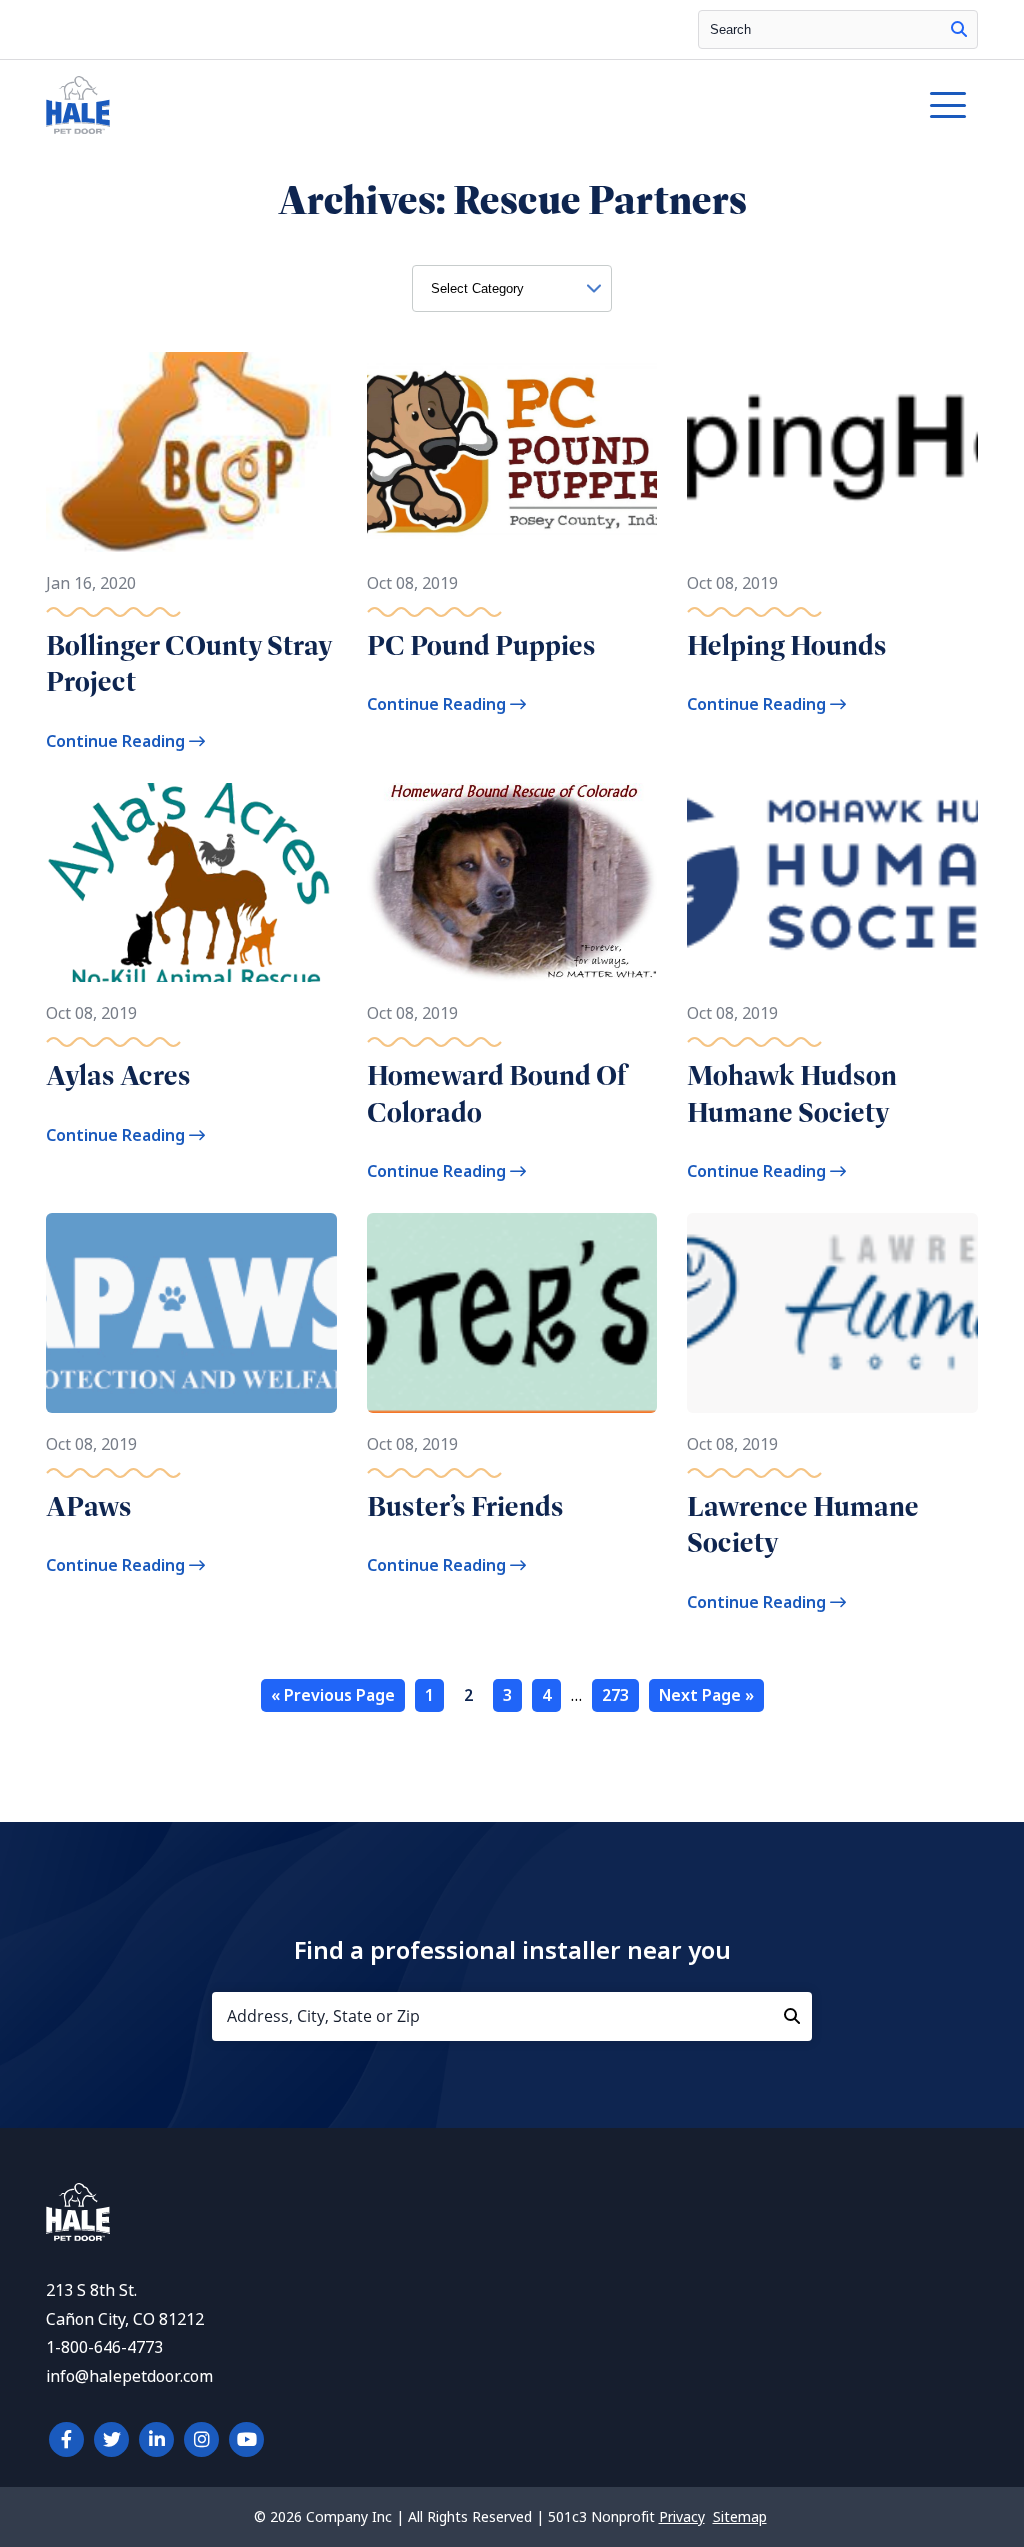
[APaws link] (191, 1313)
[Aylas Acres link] (191, 883)
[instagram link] (201, 2439)
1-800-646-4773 (104, 2347)
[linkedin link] (156, 2439)
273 (615, 1695)
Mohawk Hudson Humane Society (792, 1093)
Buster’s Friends (465, 1506)
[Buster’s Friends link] (512, 1313)
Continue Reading (117, 741)
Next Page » (706, 1695)
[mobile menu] (948, 105)
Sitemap (740, 2517)
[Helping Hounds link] (832, 452)
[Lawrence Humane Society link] (832, 1313)
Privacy (682, 2517)
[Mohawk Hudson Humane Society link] (832, 883)
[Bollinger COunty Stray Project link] (191, 452)
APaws (89, 1506)
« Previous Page (333, 1695)
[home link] (78, 2235)
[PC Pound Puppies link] (512, 452)
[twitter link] (111, 2439)
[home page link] (392, 105)
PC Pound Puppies (481, 645)
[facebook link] (66, 2439)
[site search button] (959, 29)
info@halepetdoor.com (129, 2376)
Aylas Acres (118, 1075)
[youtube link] (246, 2439)
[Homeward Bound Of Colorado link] (512, 883)
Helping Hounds (787, 645)
